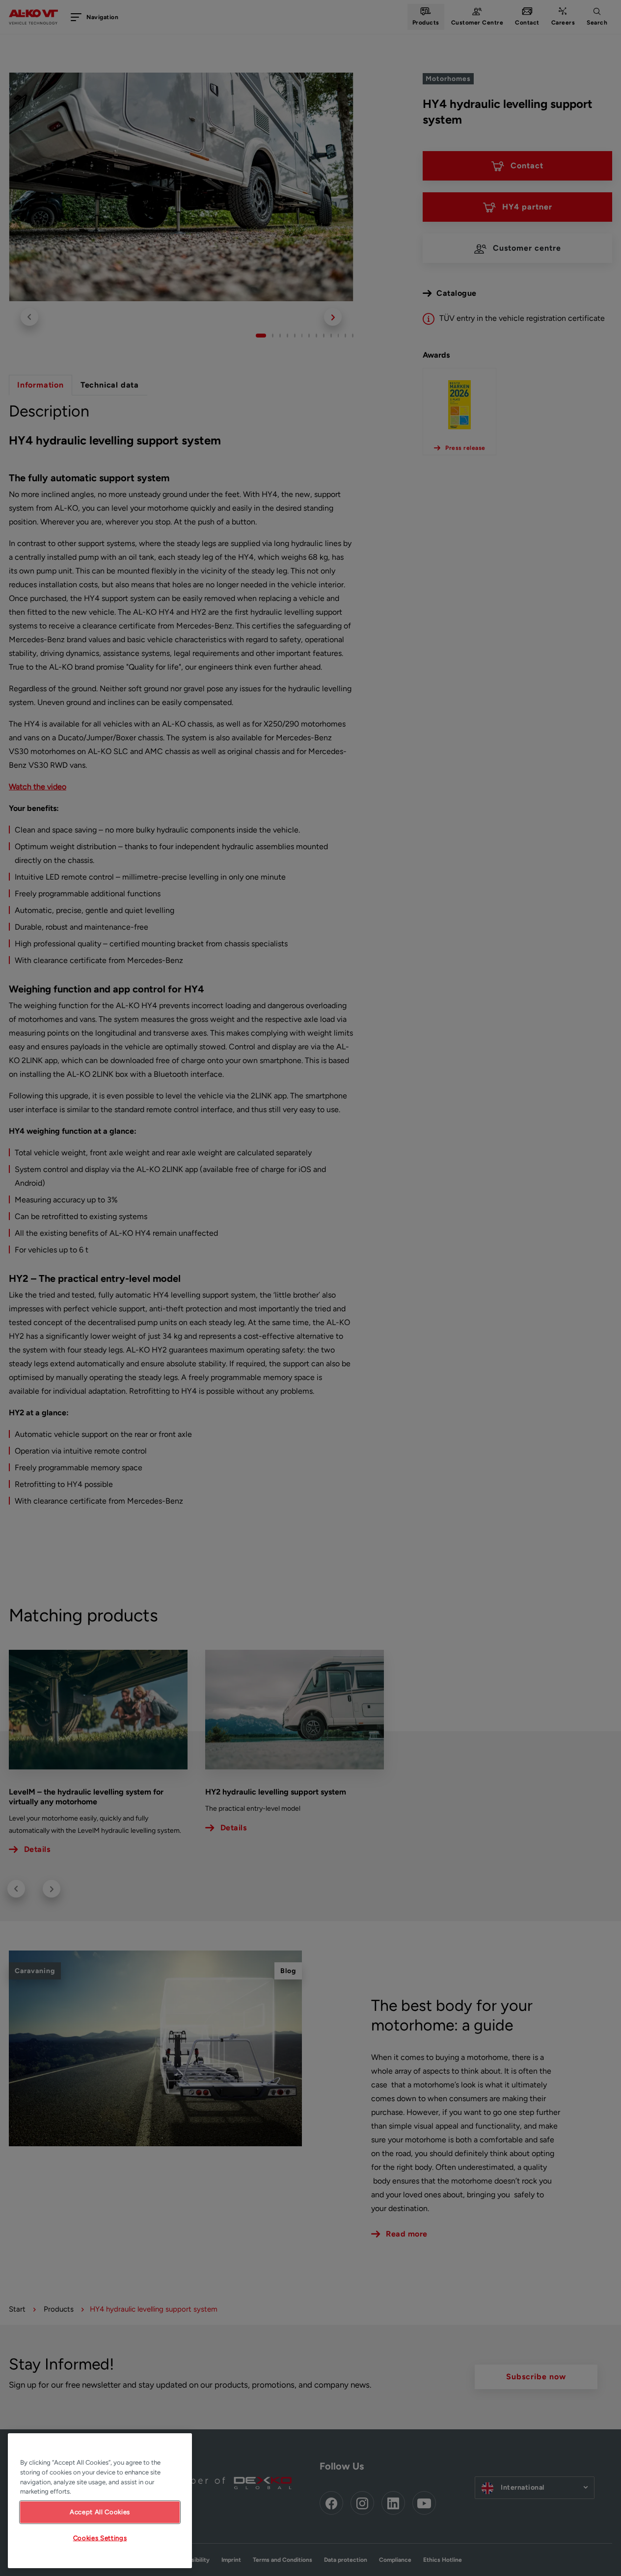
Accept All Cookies (100, 2512)
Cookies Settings (100, 2538)
